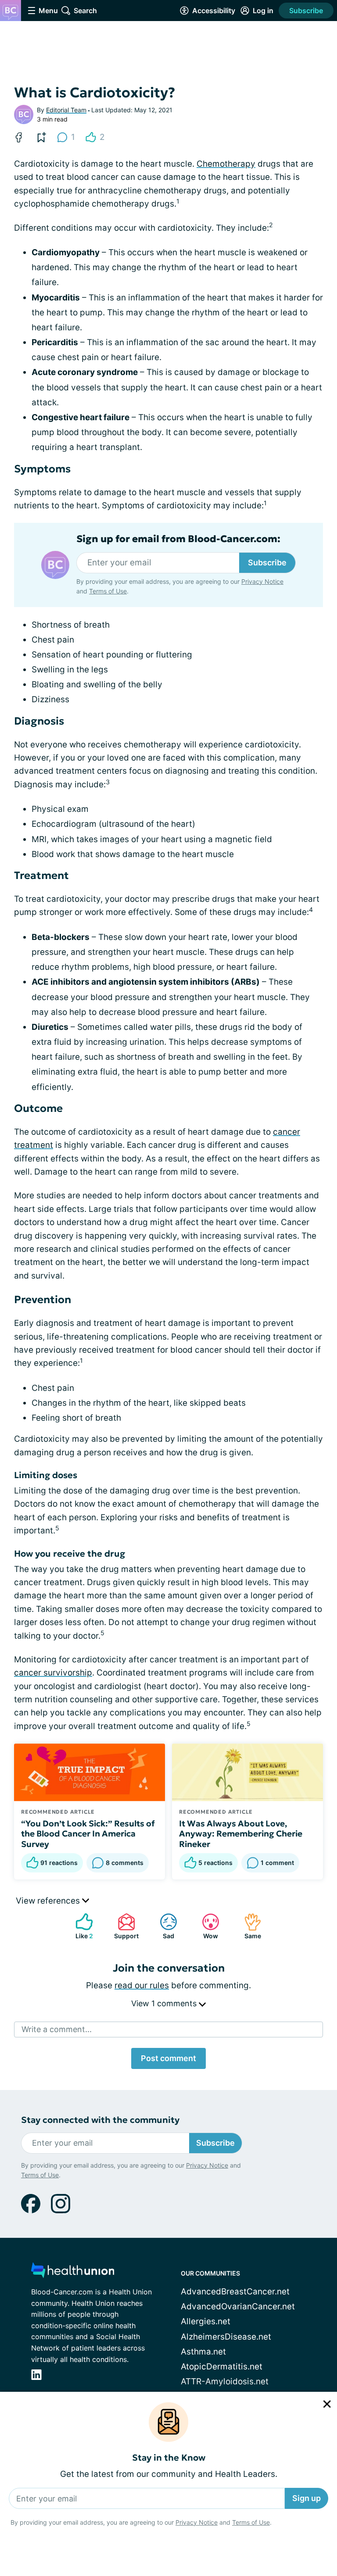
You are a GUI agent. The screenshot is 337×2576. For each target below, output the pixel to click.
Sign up (307, 2498)
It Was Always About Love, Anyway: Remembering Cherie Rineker (241, 1834)
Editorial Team (66, 110)
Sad (163, 1926)
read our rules (142, 1985)
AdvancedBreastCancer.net (235, 2292)
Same (248, 1926)
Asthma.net (203, 2352)
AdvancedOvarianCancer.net (238, 2306)
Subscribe (306, 11)
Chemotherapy (226, 164)
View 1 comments (165, 2003)
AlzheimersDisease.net (226, 2337)
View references (49, 1901)
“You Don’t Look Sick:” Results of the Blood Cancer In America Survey (88, 1834)
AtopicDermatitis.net (222, 2367)
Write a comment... (57, 2029)
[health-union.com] (73, 2273)
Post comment (168, 2058)
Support (124, 1926)
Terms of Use (251, 2522)
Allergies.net (206, 2321)
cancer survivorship (53, 1673)
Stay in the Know (169, 2458)
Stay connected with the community (100, 2120)
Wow (206, 1926)
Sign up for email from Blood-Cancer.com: (178, 539)
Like (80, 1926)
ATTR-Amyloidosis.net (225, 2381)
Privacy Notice (197, 2522)
